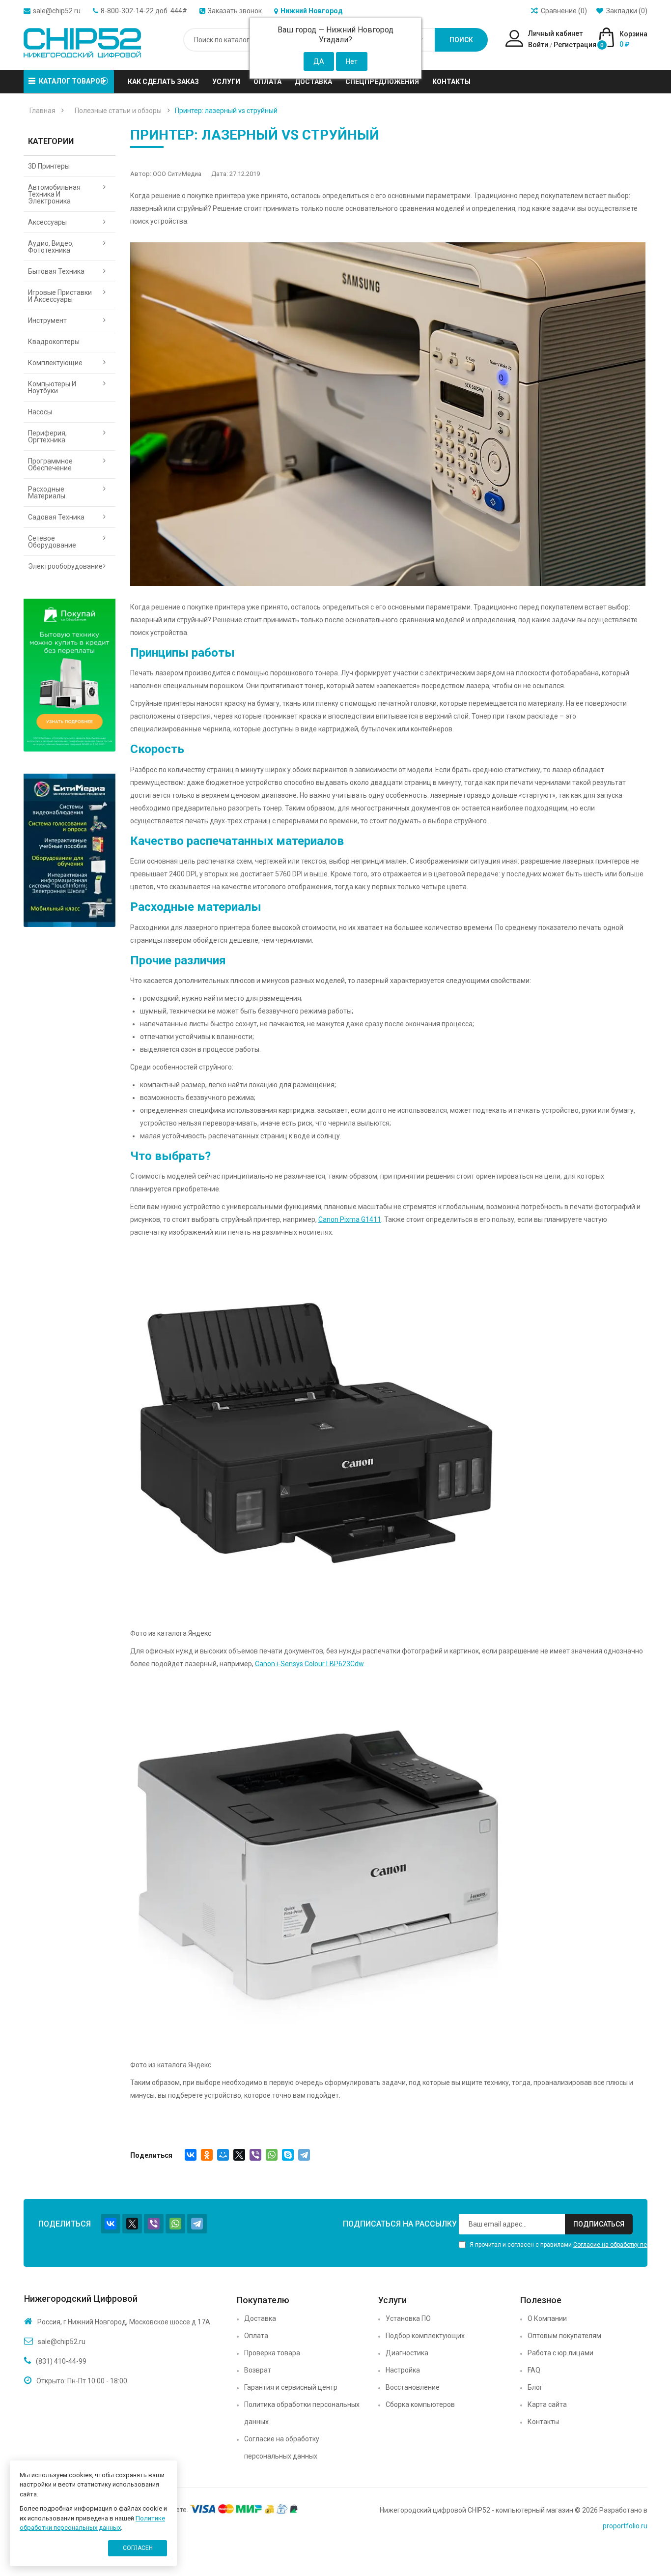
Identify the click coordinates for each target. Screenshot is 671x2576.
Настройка (403, 2370)
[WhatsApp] (272, 2155)
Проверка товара (272, 2353)
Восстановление (413, 2387)
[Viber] (255, 2155)
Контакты (543, 2422)
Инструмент (47, 320)
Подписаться (599, 2224)
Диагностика (407, 2353)
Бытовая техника (56, 271)
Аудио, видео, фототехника (51, 247)
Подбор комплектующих (425, 2336)
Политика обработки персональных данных (302, 2413)
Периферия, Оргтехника (47, 436)
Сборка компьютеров (420, 2404)
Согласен (138, 2548)
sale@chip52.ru (57, 11)
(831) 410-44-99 (61, 2361)
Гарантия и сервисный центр (291, 2387)
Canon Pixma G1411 (350, 1219)
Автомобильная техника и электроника (54, 194)
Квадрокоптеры (54, 342)
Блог (535, 2387)
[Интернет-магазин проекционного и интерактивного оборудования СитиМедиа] (70, 850)
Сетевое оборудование (52, 542)
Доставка (260, 2318)
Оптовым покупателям (564, 2336)
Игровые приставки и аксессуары (60, 296)
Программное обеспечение (50, 464)
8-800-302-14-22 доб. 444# (144, 11)
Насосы (40, 412)
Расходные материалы (47, 492)
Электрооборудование (65, 566)
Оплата (256, 2336)
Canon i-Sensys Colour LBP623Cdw (309, 1664)
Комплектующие (55, 363)
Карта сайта (547, 2404)
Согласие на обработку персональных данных (282, 2447)
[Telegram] (304, 2155)
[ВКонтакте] (191, 2155)
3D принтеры (49, 166)
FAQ (534, 2370)
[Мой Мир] (223, 2155)
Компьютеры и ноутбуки (52, 387)
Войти (538, 45)
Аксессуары (47, 222)
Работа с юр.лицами (560, 2353)
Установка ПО (408, 2318)
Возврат (258, 2370)
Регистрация (575, 45)
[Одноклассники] (207, 2155)
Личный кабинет (555, 33)
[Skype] (288, 2155)
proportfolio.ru (625, 2526)
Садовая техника (56, 517)
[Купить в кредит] (70, 675)
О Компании (547, 2318)
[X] (239, 2155)
